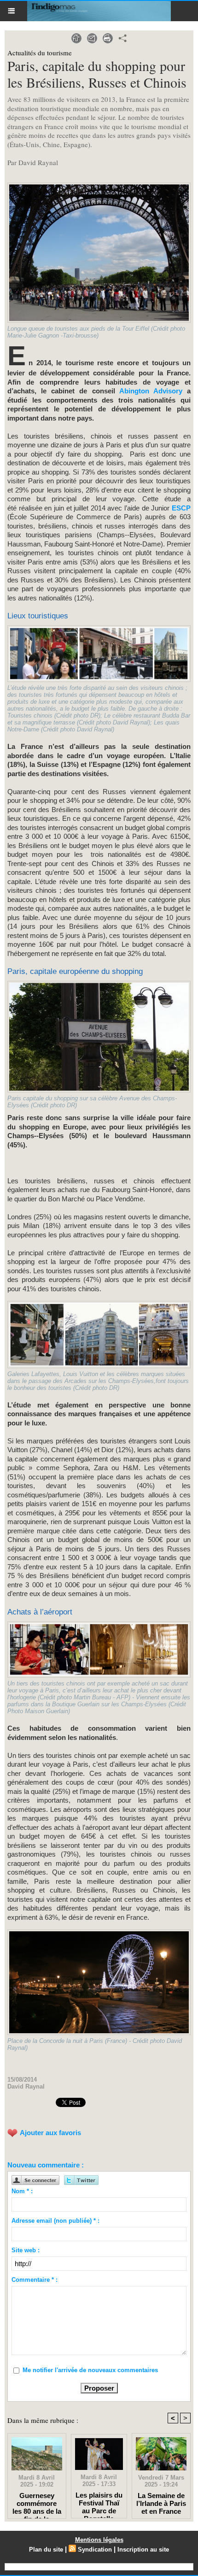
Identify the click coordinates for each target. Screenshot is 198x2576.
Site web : (26, 2250)
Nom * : (22, 2191)
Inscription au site (143, 2549)
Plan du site (46, 2549)
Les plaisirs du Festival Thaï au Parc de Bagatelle (99, 2503)
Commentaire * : (35, 2280)
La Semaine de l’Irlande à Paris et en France (161, 2503)
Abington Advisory (151, 391)
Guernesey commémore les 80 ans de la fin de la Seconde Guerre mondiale (37, 2503)
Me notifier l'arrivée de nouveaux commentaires (90, 2370)
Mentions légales (99, 2540)
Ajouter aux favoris (50, 2133)
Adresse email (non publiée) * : (55, 2221)
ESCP (180, 508)
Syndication (95, 2549)
